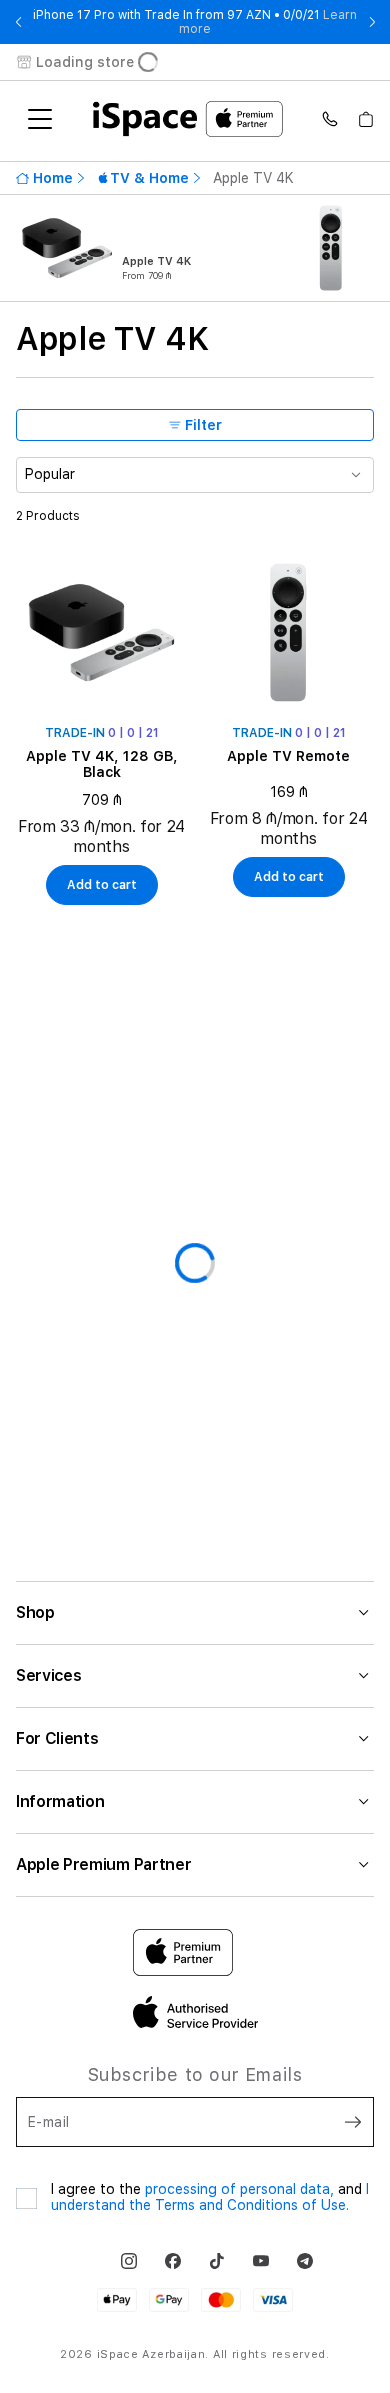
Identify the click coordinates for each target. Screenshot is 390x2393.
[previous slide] (18, 22)
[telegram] (305, 2261)
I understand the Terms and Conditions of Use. (210, 2197)
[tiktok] (217, 2261)
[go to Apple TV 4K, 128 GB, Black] (101, 632)
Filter (203, 425)
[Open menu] (40, 119)
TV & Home (143, 178)
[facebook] (173, 2261)
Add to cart (102, 885)
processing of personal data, (241, 2189)
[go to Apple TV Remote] (288, 632)
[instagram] (129, 2261)
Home (53, 178)
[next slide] (372, 22)
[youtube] (261, 2261)
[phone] (330, 119)
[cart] (366, 119)
